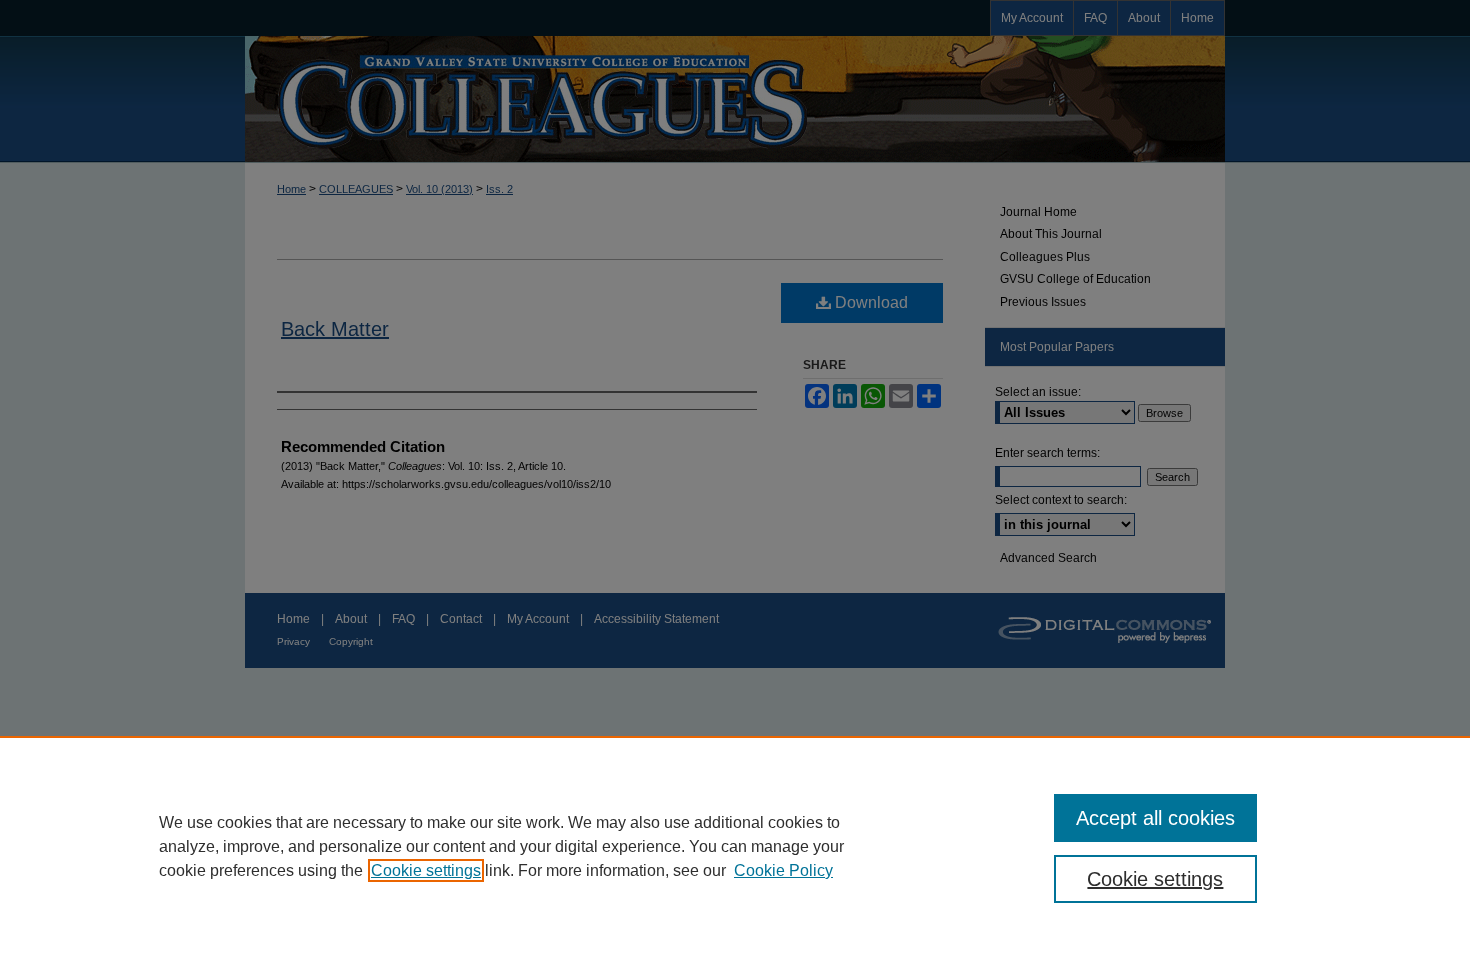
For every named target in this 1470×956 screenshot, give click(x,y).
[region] (735, 846)
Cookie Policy (783, 870)
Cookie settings (426, 870)
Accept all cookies (1155, 818)
